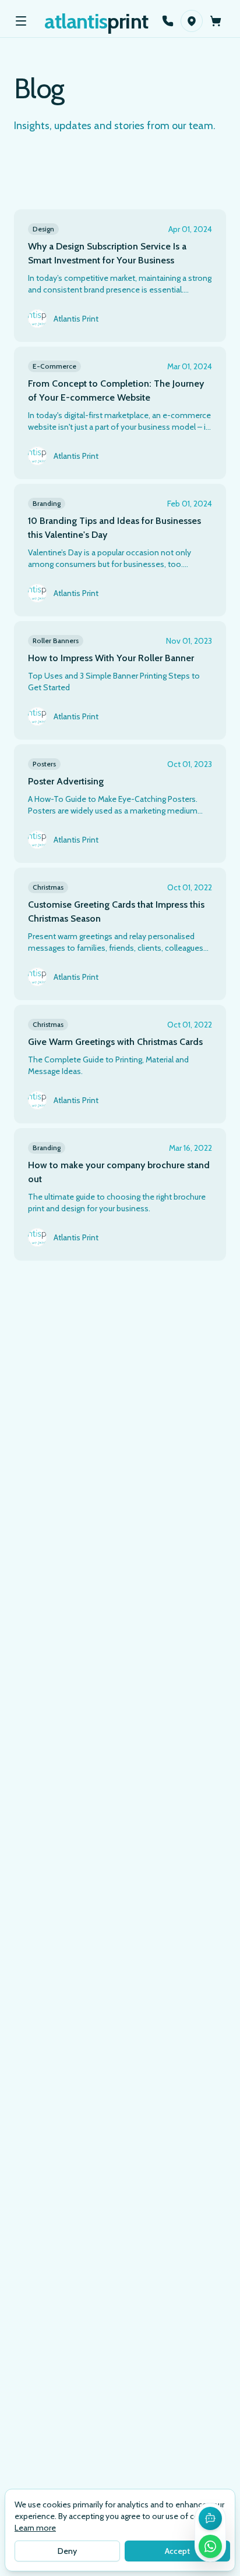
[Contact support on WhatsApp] (210, 2546)
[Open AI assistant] (210, 2518)
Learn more (35, 2528)
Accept (177, 2551)
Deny (67, 2551)
